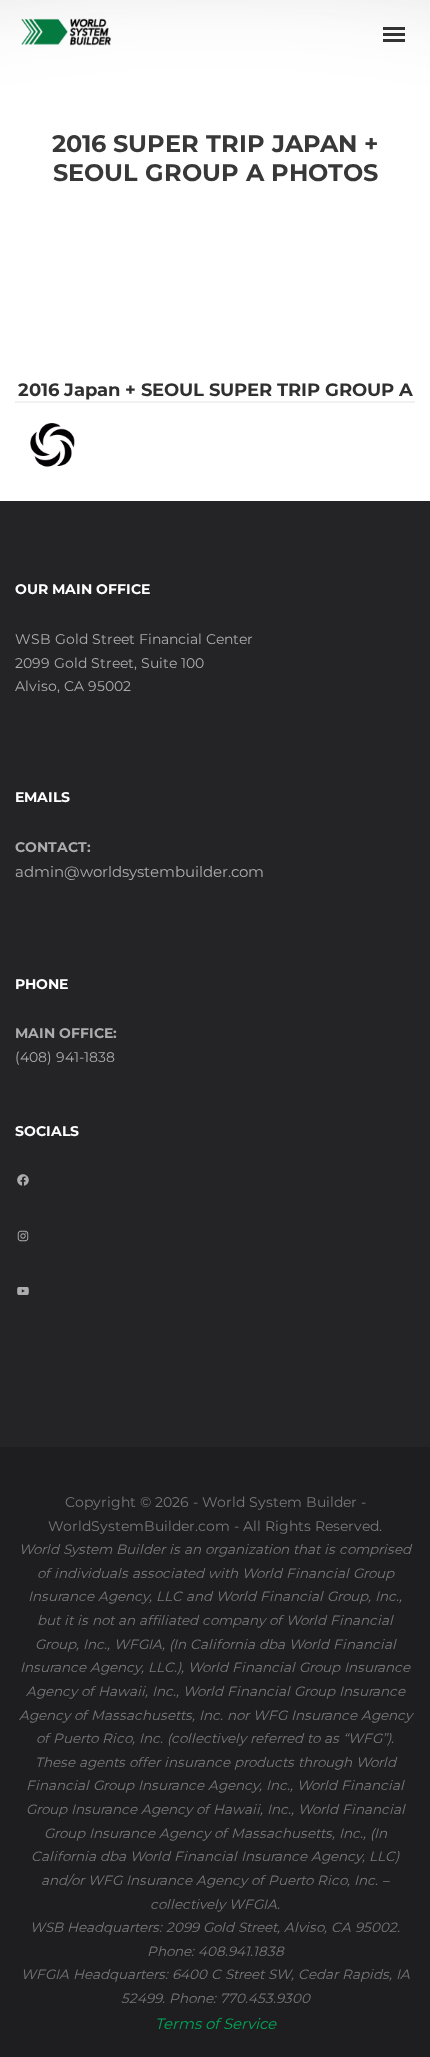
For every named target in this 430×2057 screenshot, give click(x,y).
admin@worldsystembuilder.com (139, 871)
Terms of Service (215, 2023)
